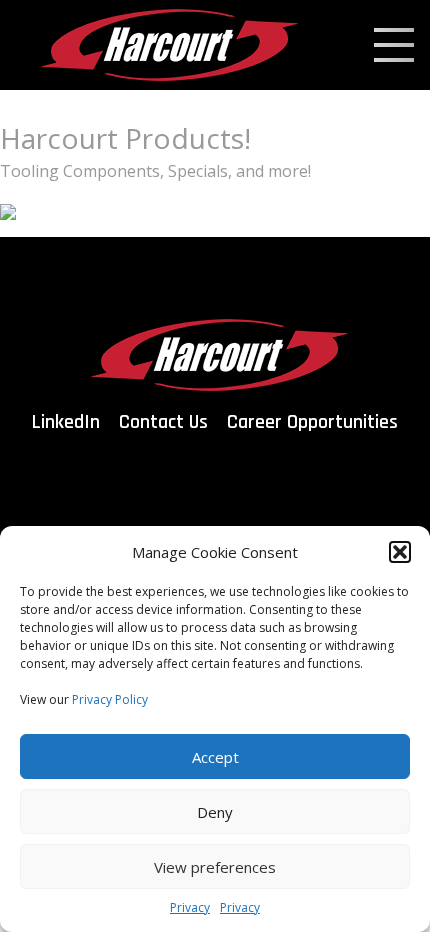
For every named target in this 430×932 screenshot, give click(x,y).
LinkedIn (66, 422)
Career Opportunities (312, 422)
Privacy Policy (110, 699)
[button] (400, 552)
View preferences (215, 867)
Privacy (190, 907)
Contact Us (163, 422)
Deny (215, 812)
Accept (215, 757)
